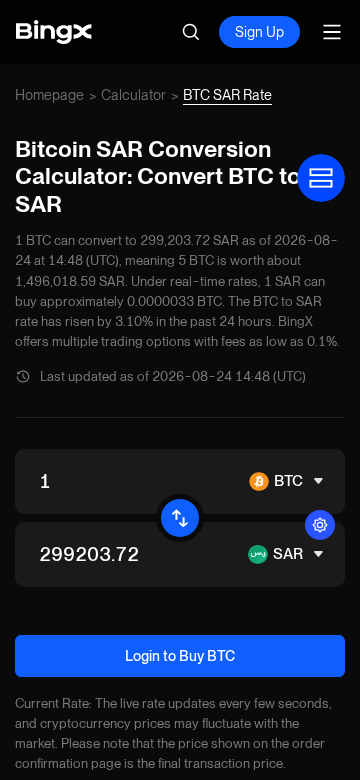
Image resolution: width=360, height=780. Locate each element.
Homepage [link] (49, 95)
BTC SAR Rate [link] (227, 95)
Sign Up (259, 32)
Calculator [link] (133, 95)
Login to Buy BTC (180, 656)
